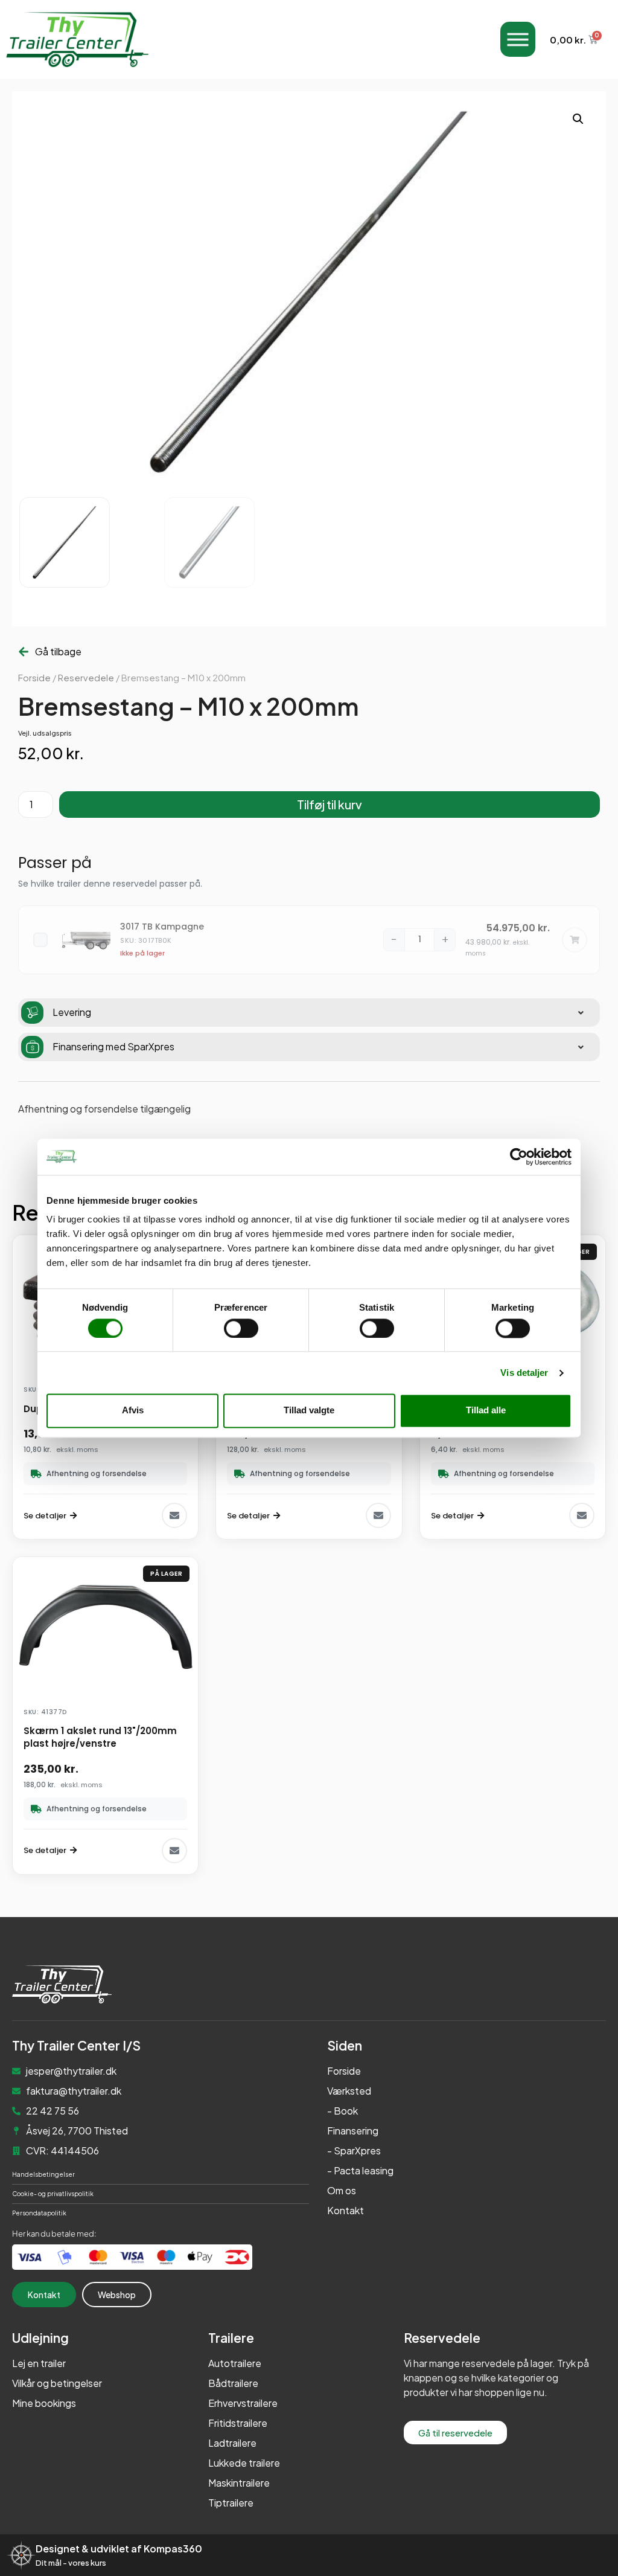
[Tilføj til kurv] (575, 940)
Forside (34, 678)
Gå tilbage (58, 651)
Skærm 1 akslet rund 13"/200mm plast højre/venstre (100, 1737)
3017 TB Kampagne (162, 927)
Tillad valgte (309, 1411)
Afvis (133, 1411)
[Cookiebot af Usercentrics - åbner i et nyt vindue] (519, 1157)
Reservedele (86, 678)
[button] (578, 119)
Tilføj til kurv (330, 804)
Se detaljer (45, 1516)
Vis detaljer (524, 1373)
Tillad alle (486, 1411)
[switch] (241, 1328)
